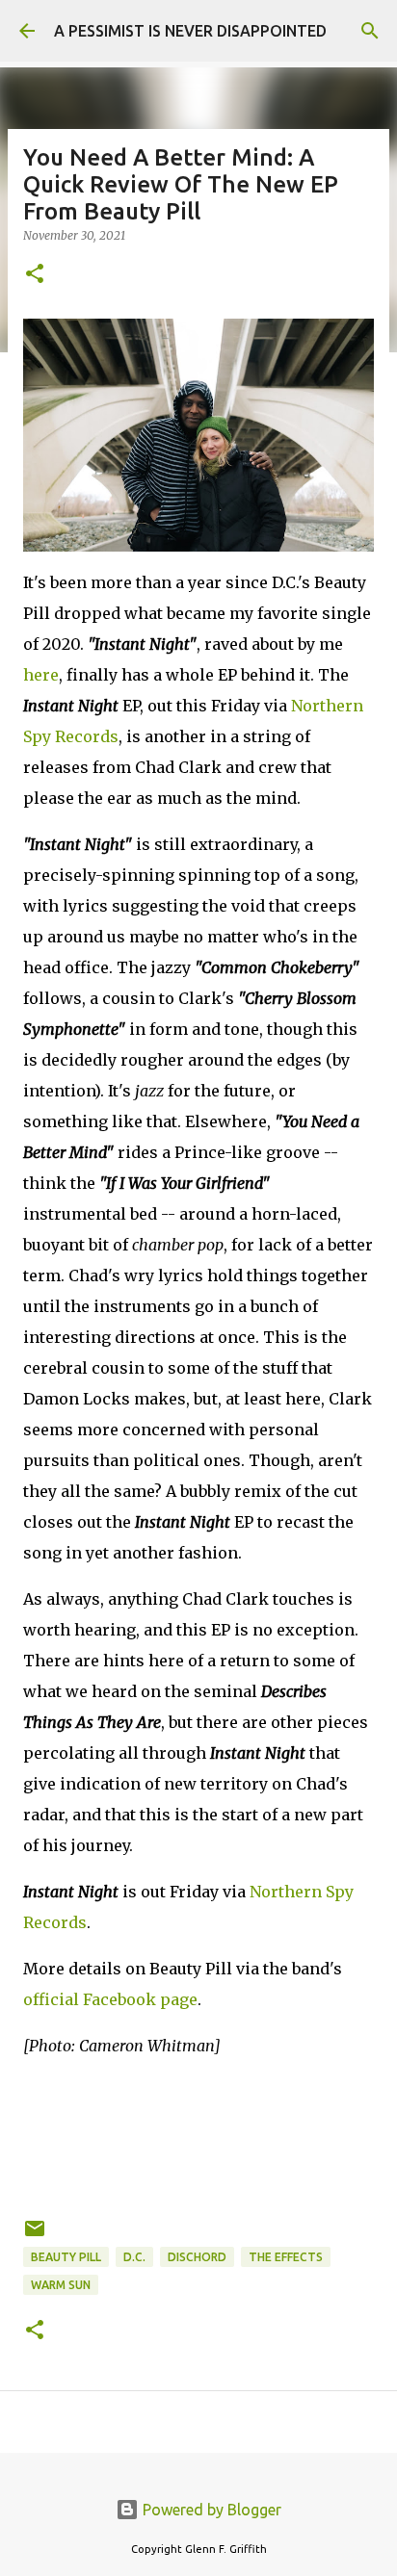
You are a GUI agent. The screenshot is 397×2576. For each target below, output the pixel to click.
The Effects (286, 2257)
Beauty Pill (66, 2257)
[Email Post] (35, 2236)
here (41, 675)
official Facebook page (110, 1999)
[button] (35, 275)
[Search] (370, 31)
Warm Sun (61, 2285)
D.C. (134, 2257)
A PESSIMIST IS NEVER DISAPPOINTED (190, 31)
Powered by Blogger (210, 2510)
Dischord (197, 2257)
